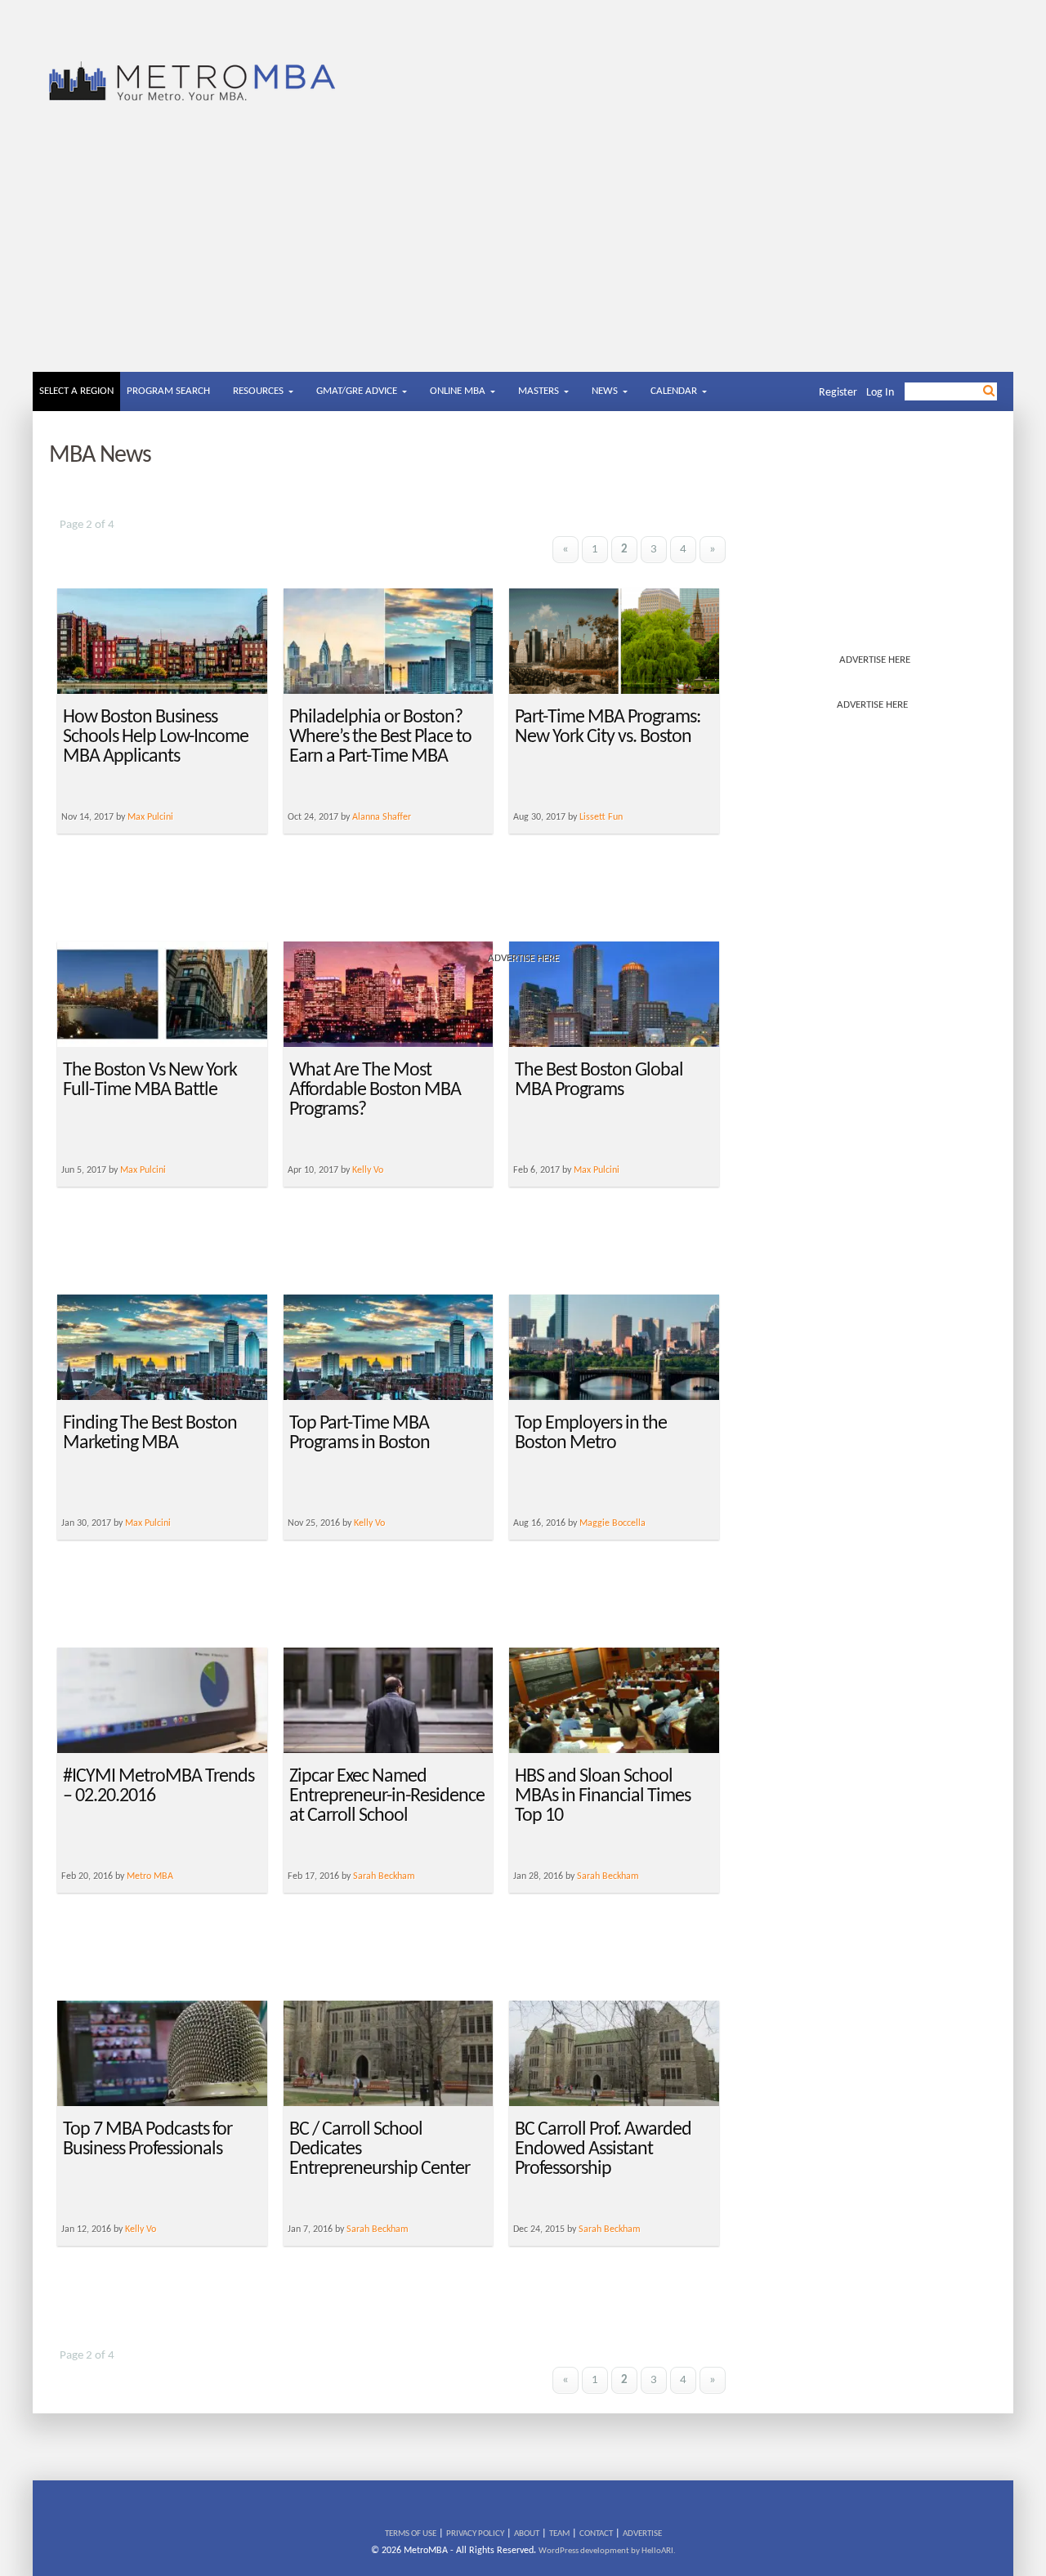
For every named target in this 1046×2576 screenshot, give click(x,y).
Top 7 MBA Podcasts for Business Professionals (148, 2140)
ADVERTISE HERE (875, 660)
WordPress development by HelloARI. (607, 2551)
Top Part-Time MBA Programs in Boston (360, 1433)
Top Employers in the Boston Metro (591, 1433)
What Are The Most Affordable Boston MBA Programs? (375, 1090)
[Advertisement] (523, 249)
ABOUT (527, 2534)
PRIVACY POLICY (475, 2534)
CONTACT (596, 2534)
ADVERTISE (642, 2534)
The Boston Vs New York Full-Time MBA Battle (150, 1080)
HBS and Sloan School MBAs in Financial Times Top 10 (603, 1796)
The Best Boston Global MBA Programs (599, 1080)
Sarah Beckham (384, 1876)
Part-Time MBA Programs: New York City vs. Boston (608, 727)
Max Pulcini (143, 1170)
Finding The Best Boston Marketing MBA (150, 1433)
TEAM (559, 2534)
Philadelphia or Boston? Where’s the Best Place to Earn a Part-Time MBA (380, 737)
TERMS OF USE (411, 2534)
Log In (880, 393)
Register (838, 393)
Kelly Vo (368, 1170)
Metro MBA (150, 1876)
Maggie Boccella (612, 1523)
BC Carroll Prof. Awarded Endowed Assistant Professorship (603, 2149)
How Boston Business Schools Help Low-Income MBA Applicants (156, 737)
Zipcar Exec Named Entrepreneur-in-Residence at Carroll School (387, 1796)
